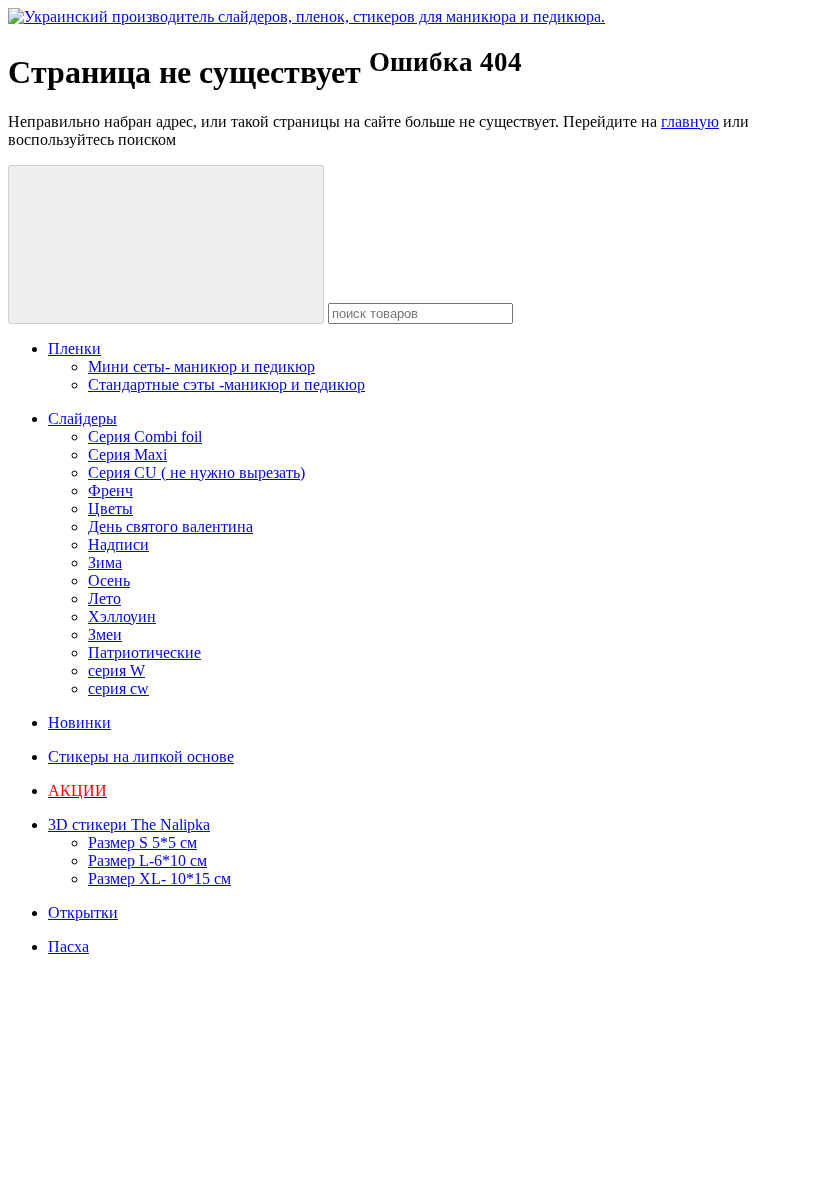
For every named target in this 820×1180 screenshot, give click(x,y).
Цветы (110, 508)
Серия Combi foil (145, 436)
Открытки (83, 912)
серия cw (118, 688)
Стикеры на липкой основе (141, 756)
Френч (110, 490)
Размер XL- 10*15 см (159, 878)
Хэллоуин (122, 616)
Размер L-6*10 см (147, 860)
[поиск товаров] (166, 244)
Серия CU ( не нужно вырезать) (196, 472)
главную (690, 121)
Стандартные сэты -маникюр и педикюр (226, 384)
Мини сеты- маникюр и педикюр (201, 366)
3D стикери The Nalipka (129, 824)
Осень (109, 580)
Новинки (79, 722)
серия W (116, 670)
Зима (105, 562)
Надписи (118, 544)
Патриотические (144, 652)
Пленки (74, 348)
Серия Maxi (127, 454)
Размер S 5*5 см (142, 842)
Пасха (68, 946)
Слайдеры (82, 418)
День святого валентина (170, 526)
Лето (104, 598)
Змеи (105, 634)
